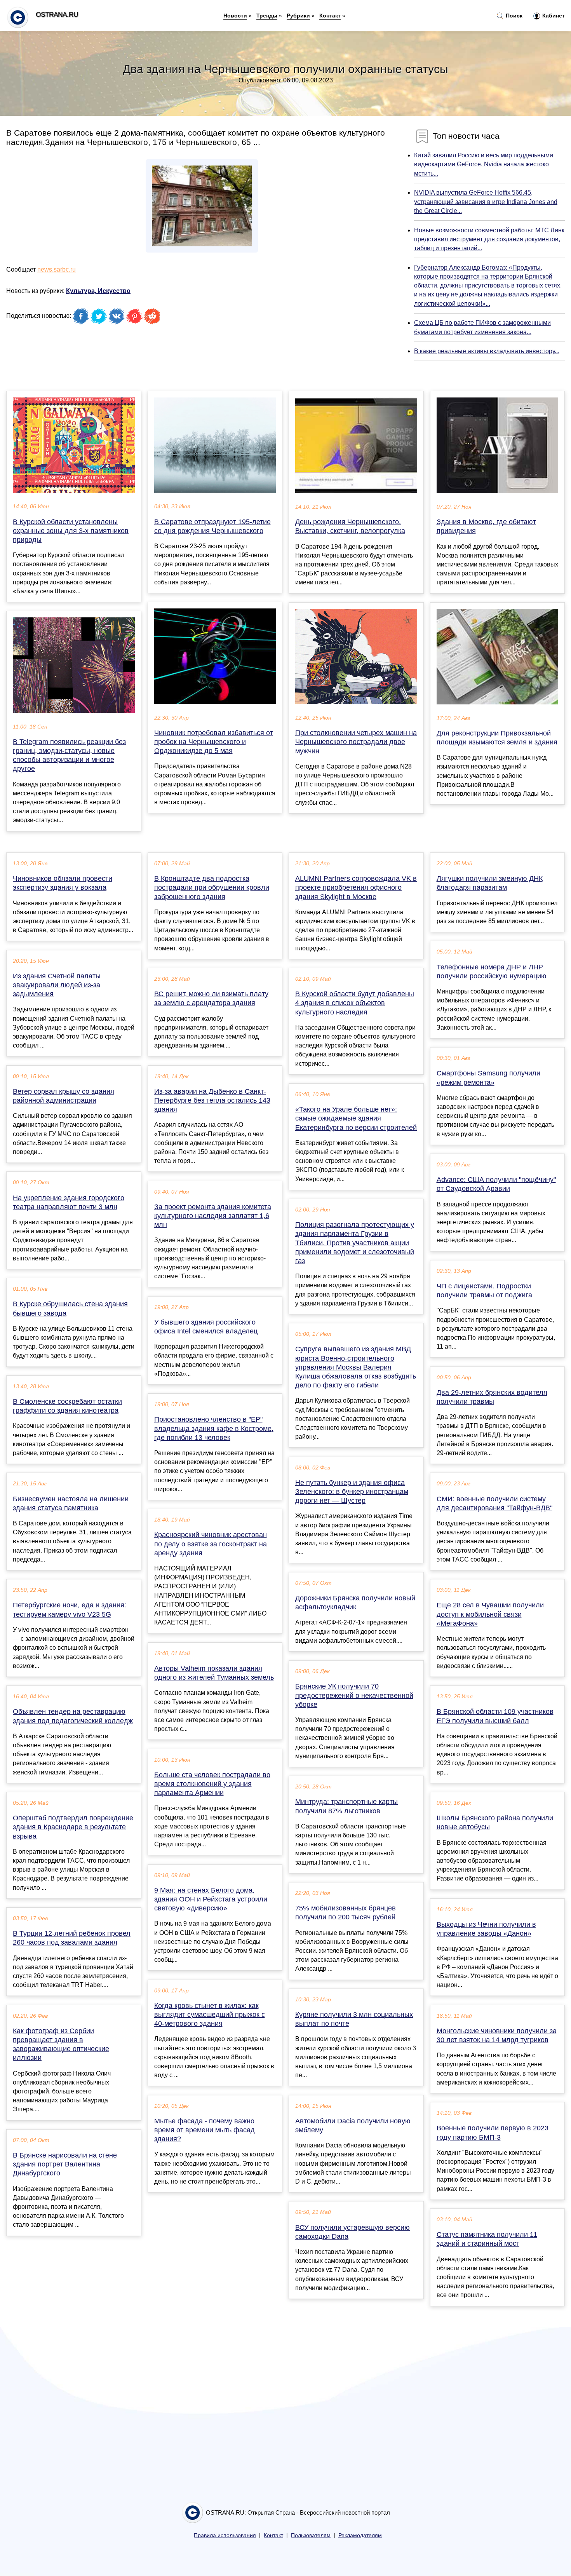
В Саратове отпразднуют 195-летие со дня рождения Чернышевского (212, 526)
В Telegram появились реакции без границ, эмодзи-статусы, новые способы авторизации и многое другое (69, 755)
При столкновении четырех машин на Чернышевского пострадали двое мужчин (356, 742)
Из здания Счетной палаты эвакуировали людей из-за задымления (57, 985)
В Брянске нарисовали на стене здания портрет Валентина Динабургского (65, 2164)
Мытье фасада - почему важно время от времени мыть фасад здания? (205, 2130)
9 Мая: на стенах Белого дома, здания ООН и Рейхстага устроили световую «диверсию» (211, 1899)
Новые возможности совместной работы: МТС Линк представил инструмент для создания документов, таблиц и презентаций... (489, 239)
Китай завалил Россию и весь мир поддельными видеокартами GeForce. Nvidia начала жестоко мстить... (484, 164)
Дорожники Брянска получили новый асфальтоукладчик (355, 1603)
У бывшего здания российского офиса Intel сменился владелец (206, 1327)
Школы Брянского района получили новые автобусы (495, 1822)
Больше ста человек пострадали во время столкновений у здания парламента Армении (212, 1784)
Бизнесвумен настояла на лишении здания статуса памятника (71, 1503)
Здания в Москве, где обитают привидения (486, 526)
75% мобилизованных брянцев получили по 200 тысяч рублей (346, 1913)
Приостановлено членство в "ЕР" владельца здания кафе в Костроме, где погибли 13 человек (214, 1428)
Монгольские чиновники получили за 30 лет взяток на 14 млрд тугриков (497, 2035)
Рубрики (298, 16)
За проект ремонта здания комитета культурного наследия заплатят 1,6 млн (213, 1216)
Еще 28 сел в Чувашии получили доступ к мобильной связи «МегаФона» (490, 1614)
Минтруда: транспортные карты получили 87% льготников (346, 1806)
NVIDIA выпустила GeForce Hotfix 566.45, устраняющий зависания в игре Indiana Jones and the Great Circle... (486, 201)
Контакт (330, 16)
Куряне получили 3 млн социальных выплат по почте (354, 2019)
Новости (235, 16)
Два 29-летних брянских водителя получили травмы (492, 1397)
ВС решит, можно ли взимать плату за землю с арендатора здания (211, 998)
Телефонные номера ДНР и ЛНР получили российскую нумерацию (492, 972)
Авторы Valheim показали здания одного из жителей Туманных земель (214, 1673)
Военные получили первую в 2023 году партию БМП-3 (493, 2132)
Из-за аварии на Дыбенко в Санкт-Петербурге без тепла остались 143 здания (212, 1100)
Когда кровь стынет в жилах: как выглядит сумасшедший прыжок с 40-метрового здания (210, 2015)
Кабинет (553, 16)
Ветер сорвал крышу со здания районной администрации (64, 1096)
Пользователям (311, 2535)
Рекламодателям (360, 2535)
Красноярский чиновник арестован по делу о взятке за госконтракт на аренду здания (211, 1544)
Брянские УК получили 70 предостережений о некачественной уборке (354, 1695)
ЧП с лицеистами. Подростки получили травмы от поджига (484, 1291)
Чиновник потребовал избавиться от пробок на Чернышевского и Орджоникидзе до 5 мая (214, 742)
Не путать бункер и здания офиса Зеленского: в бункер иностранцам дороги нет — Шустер (352, 1492)
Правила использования (225, 2535)
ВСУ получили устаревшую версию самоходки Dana (353, 2232)
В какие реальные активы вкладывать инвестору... (487, 351)
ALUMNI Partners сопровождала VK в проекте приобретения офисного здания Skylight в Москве (356, 887)
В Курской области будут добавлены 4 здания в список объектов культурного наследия (355, 1003)
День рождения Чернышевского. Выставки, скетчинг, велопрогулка (350, 526)
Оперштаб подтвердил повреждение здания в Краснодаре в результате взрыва (73, 1827)
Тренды (267, 16)
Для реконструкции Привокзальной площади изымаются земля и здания (497, 738)
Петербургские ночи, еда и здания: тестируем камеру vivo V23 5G (70, 1610)
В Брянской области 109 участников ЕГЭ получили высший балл (495, 1716)
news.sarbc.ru (57, 269)
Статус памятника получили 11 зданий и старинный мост (487, 2239)
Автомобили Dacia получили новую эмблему (353, 2125)
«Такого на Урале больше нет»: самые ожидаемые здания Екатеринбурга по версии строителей (356, 1118)
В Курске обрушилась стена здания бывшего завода (70, 1308)
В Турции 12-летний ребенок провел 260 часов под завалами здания (72, 1938)
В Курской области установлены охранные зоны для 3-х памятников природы (71, 531)
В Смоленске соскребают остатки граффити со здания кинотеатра (67, 1406)
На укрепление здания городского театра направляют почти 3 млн (69, 1202)
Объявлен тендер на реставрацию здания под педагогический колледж (73, 1716)
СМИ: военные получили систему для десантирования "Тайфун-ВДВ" (494, 1503)
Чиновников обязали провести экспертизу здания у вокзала (63, 883)
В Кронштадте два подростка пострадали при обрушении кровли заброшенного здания (212, 887)
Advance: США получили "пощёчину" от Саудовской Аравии (496, 1184)
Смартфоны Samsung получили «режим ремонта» (488, 1078)
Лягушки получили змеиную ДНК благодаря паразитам (490, 883)
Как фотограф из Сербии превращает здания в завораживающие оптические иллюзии (61, 2044)
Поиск (513, 16)
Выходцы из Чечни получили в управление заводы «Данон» (486, 1929)
